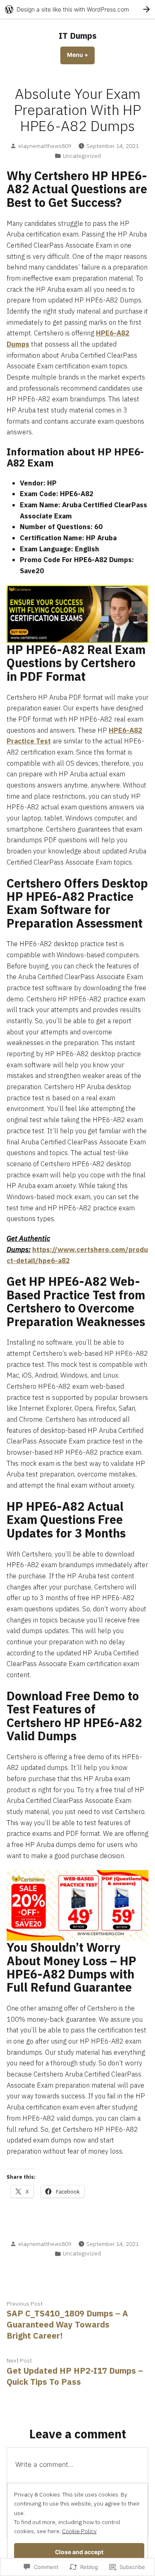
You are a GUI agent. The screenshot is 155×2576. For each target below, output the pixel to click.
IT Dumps (78, 36)
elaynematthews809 (45, 146)
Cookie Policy (79, 2531)
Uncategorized (82, 156)
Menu (81, 55)
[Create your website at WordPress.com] (77, 9)
